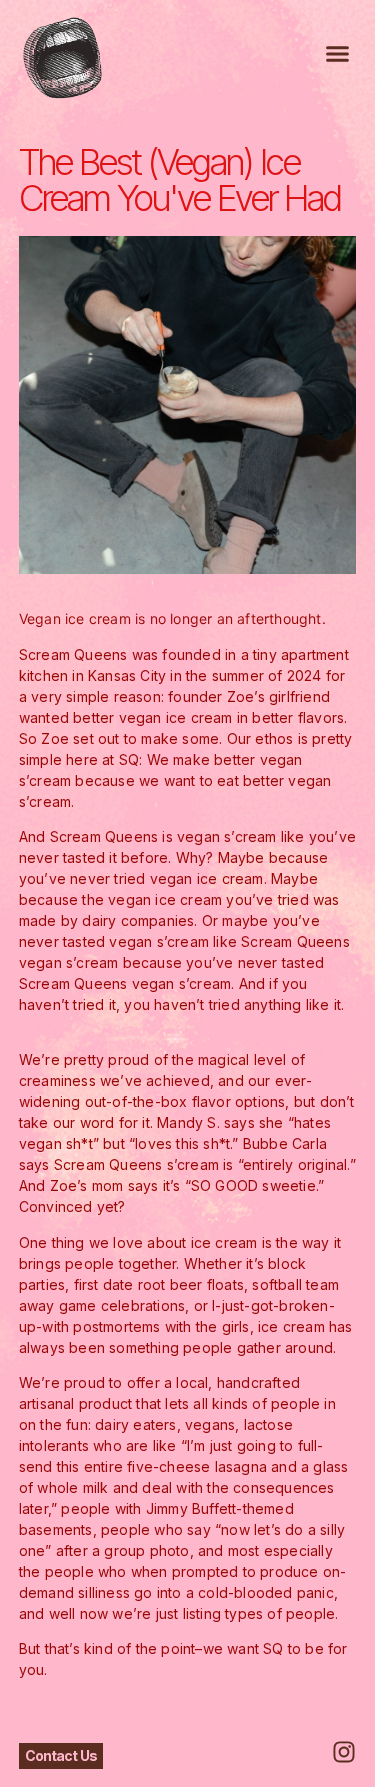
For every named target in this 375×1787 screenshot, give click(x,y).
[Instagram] (344, 1752)
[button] (338, 54)
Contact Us (61, 1755)
